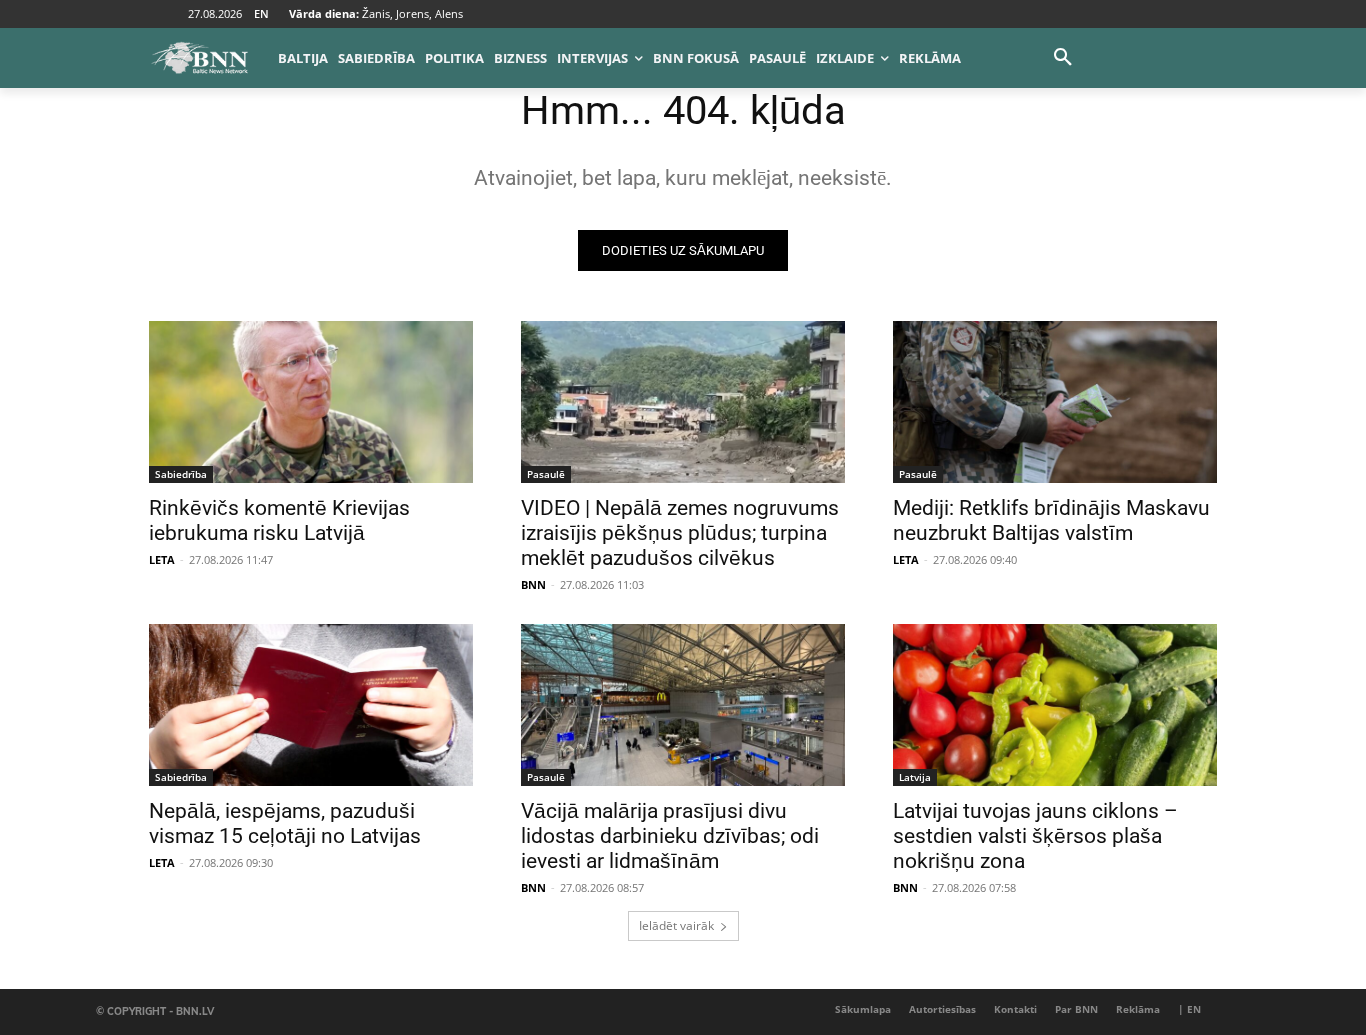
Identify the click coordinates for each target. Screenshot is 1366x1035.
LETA (162, 559)
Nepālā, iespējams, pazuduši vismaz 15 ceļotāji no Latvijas (285, 823)
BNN (533, 584)
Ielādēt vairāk (676, 925)
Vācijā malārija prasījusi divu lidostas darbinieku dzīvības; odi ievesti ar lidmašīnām (670, 836)
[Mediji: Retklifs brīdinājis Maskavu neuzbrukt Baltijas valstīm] (1055, 402)
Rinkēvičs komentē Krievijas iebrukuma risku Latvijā (279, 520)
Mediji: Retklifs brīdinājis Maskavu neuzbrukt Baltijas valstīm (1051, 520)
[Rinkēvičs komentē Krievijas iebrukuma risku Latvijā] (311, 402)
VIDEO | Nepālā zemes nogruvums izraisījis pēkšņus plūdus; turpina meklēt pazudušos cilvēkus (680, 533)
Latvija (915, 777)
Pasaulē (546, 474)
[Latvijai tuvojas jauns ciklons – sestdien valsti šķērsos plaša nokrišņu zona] (1055, 705)
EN (261, 13)
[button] (1063, 58)
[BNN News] (199, 58)
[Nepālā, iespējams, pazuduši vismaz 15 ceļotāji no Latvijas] (311, 705)
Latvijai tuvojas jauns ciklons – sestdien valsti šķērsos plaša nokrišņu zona (1035, 836)
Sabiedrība (181, 474)
